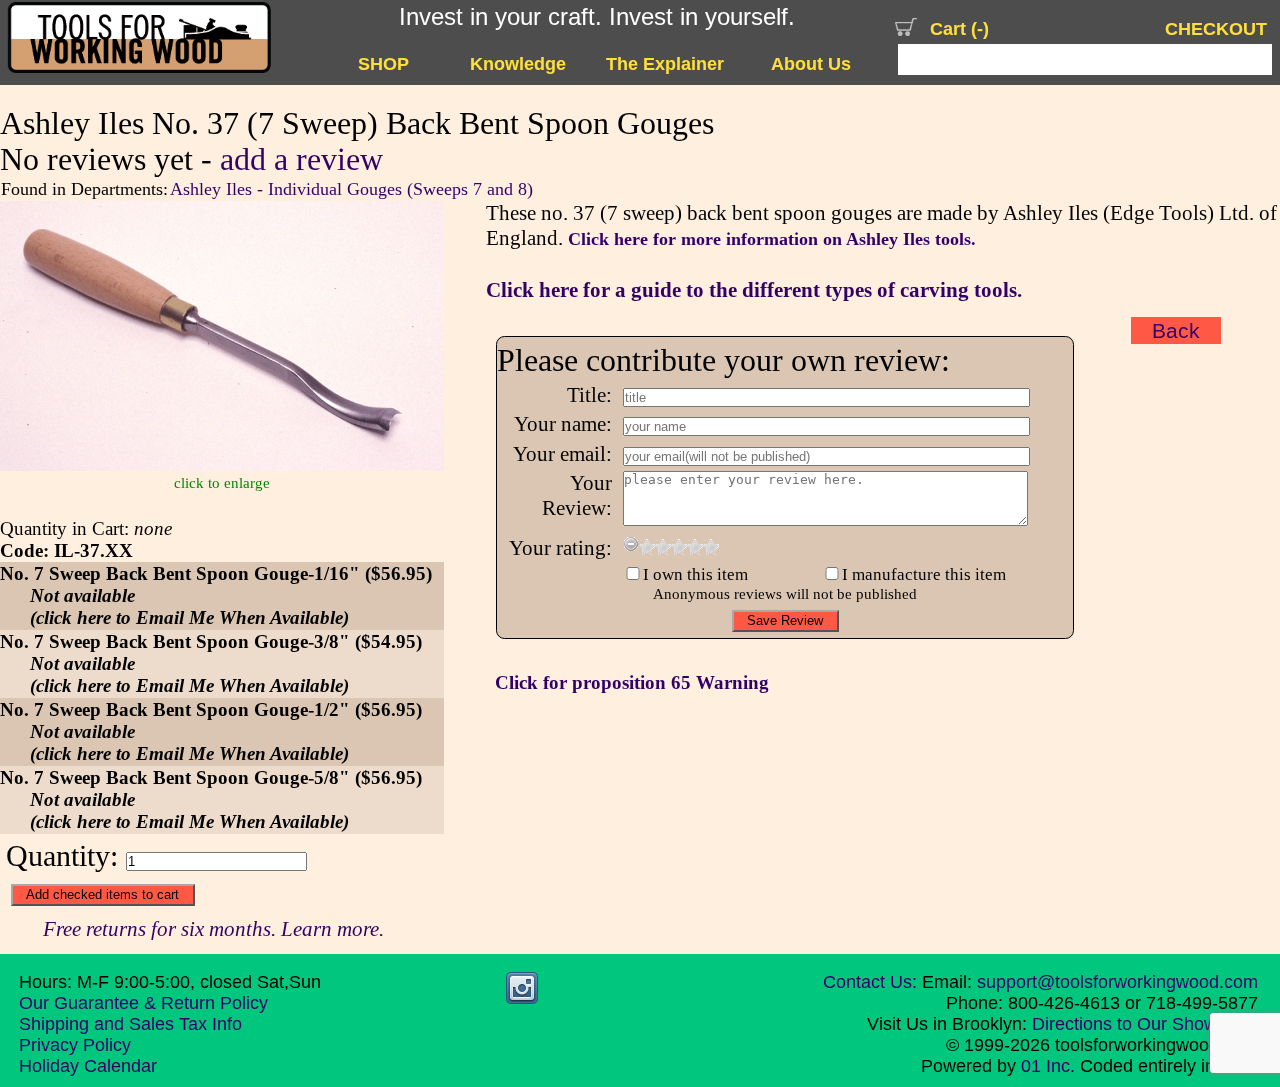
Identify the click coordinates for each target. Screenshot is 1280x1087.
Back (1176, 330)
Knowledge (518, 63)
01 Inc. (1048, 1066)
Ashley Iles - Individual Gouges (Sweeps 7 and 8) (351, 189)
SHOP (383, 63)
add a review (301, 159)
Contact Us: (870, 982)
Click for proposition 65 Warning (632, 682)
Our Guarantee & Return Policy (143, 1003)
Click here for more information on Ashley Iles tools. (772, 239)
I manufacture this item (924, 574)
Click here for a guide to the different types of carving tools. (754, 290)
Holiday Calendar (88, 1066)
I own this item (695, 574)
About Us (811, 63)
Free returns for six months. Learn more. (213, 929)
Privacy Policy (75, 1045)
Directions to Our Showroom (1145, 1024)
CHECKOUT (1216, 28)
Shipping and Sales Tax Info (130, 1024)
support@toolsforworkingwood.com (1117, 982)
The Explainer (665, 63)
